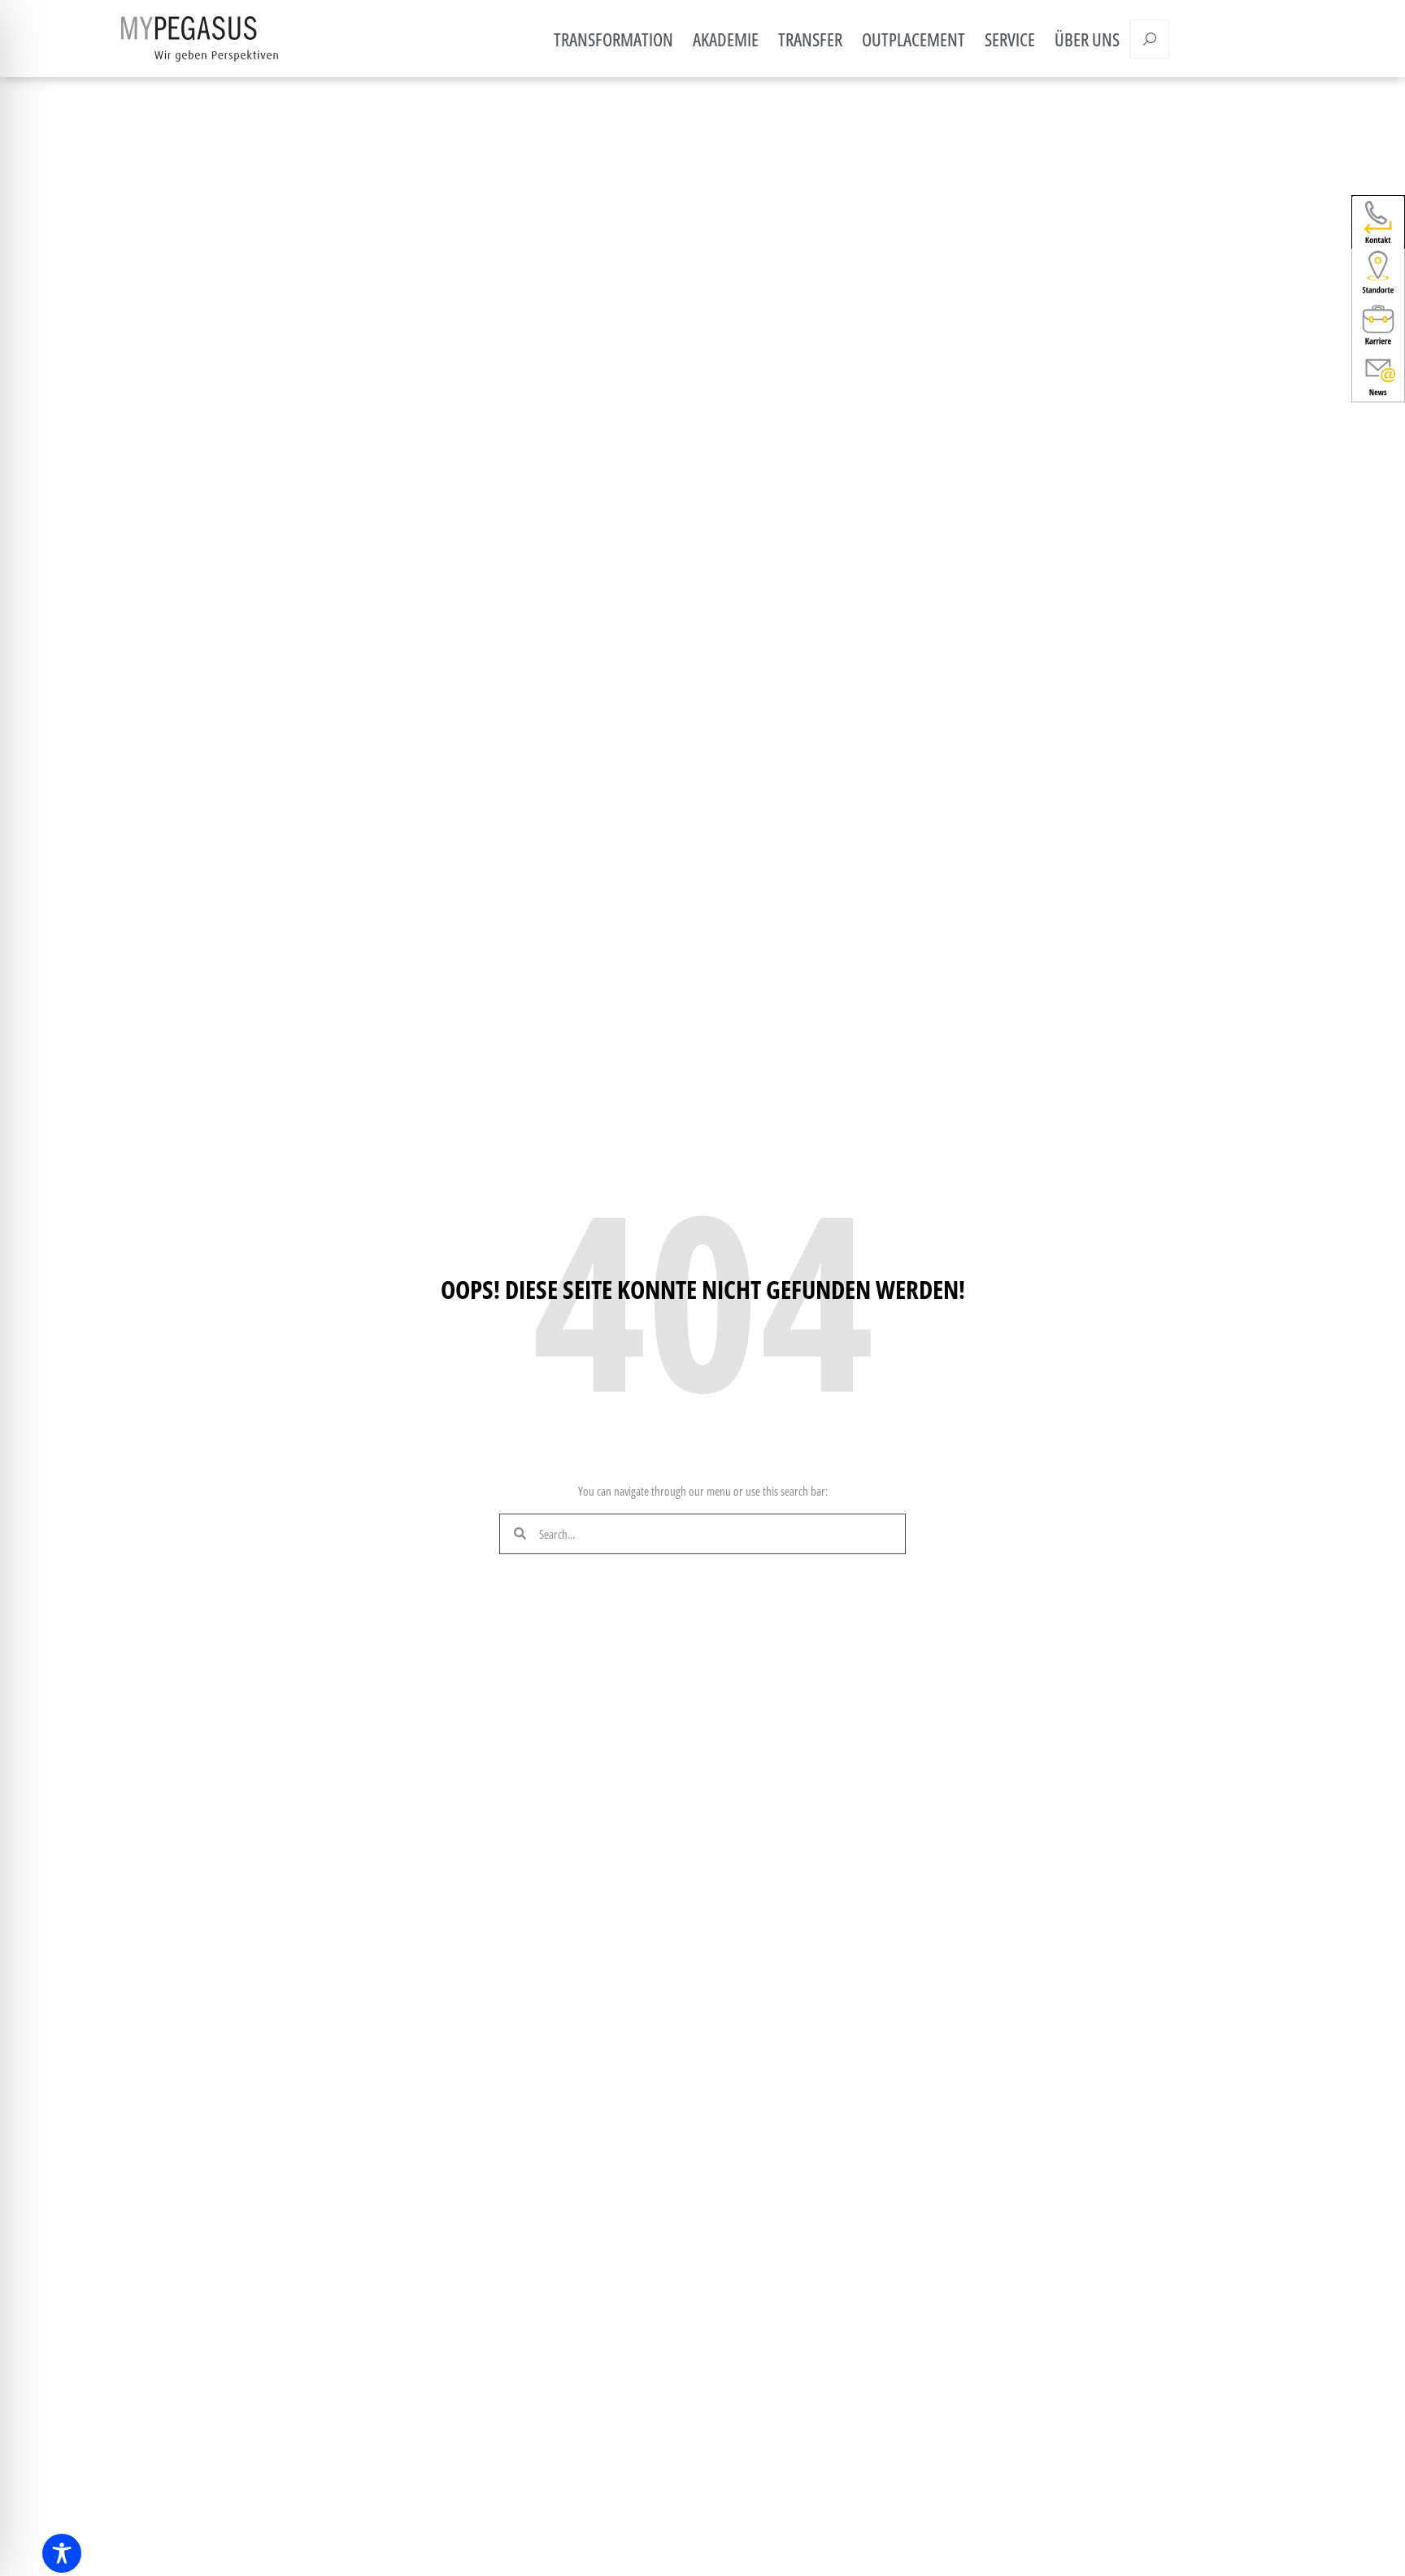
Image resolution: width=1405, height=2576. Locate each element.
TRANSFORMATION (613, 39)
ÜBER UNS (1087, 39)
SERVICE (1010, 39)
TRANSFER (810, 39)
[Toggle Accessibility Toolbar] (62, 2553)
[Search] (1150, 39)
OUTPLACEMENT (913, 39)
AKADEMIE (726, 39)
